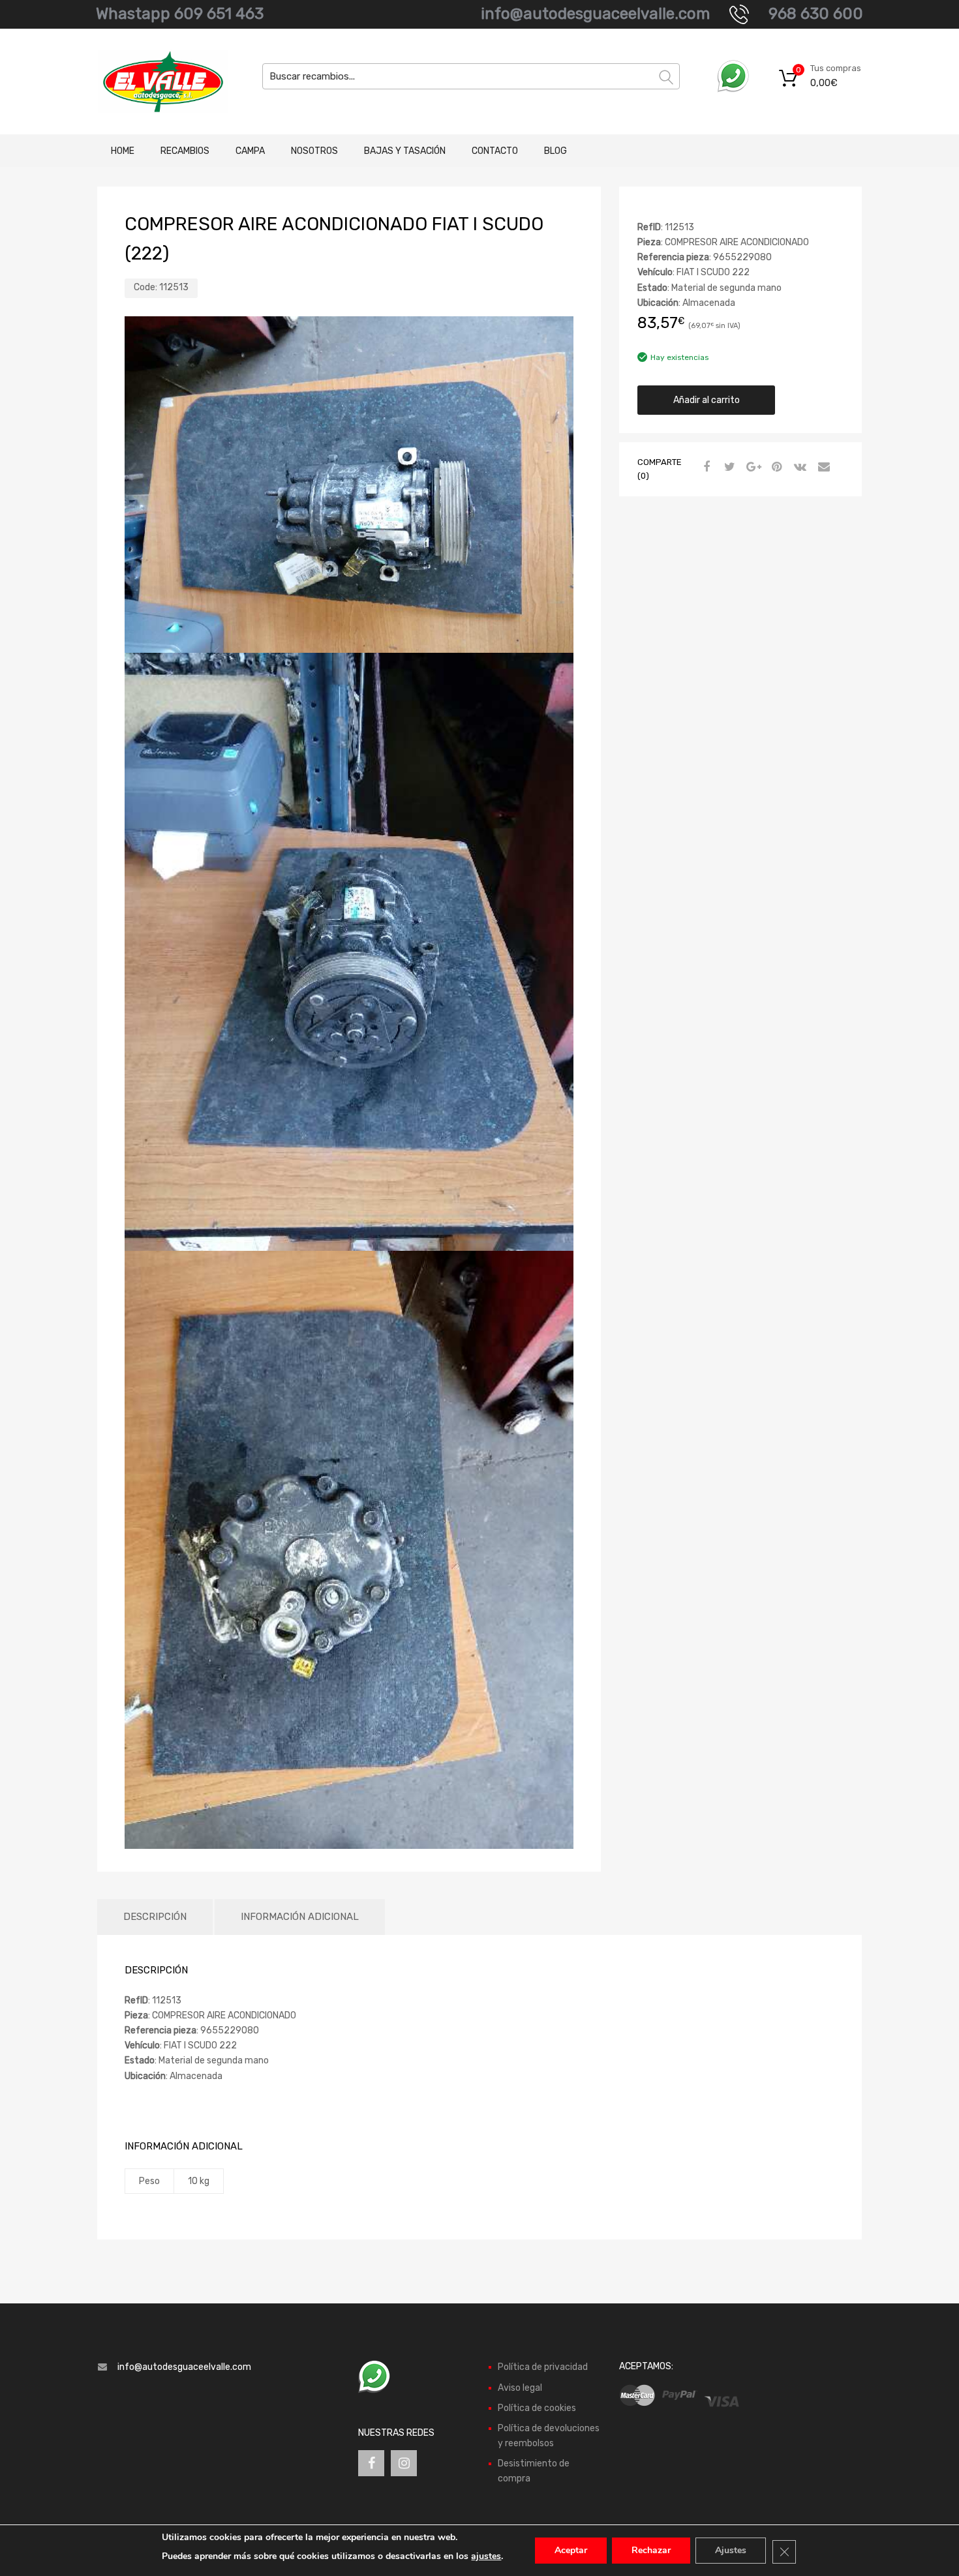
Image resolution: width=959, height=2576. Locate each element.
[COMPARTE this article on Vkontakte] (799, 468)
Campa (250, 151)
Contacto (495, 151)
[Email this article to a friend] (822, 468)
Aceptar (571, 2550)
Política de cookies (537, 2408)
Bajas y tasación (405, 151)
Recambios (185, 151)
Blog (556, 151)
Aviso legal (520, 2388)
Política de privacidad (543, 2367)
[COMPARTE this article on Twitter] (728, 468)
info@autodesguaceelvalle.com (595, 14)
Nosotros (314, 151)
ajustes (486, 2556)
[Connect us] (371, 2463)
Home (123, 151)
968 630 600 (816, 14)
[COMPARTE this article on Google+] (752, 468)
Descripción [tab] (155, 1917)
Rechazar (651, 2550)
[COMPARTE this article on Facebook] (705, 468)
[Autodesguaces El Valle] (153, 82)
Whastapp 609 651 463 (180, 14)
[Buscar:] (471, 76)
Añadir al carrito (707, 400)
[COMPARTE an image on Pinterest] (775, 468)
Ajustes (731, 2550)
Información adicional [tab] (300, 1917)
